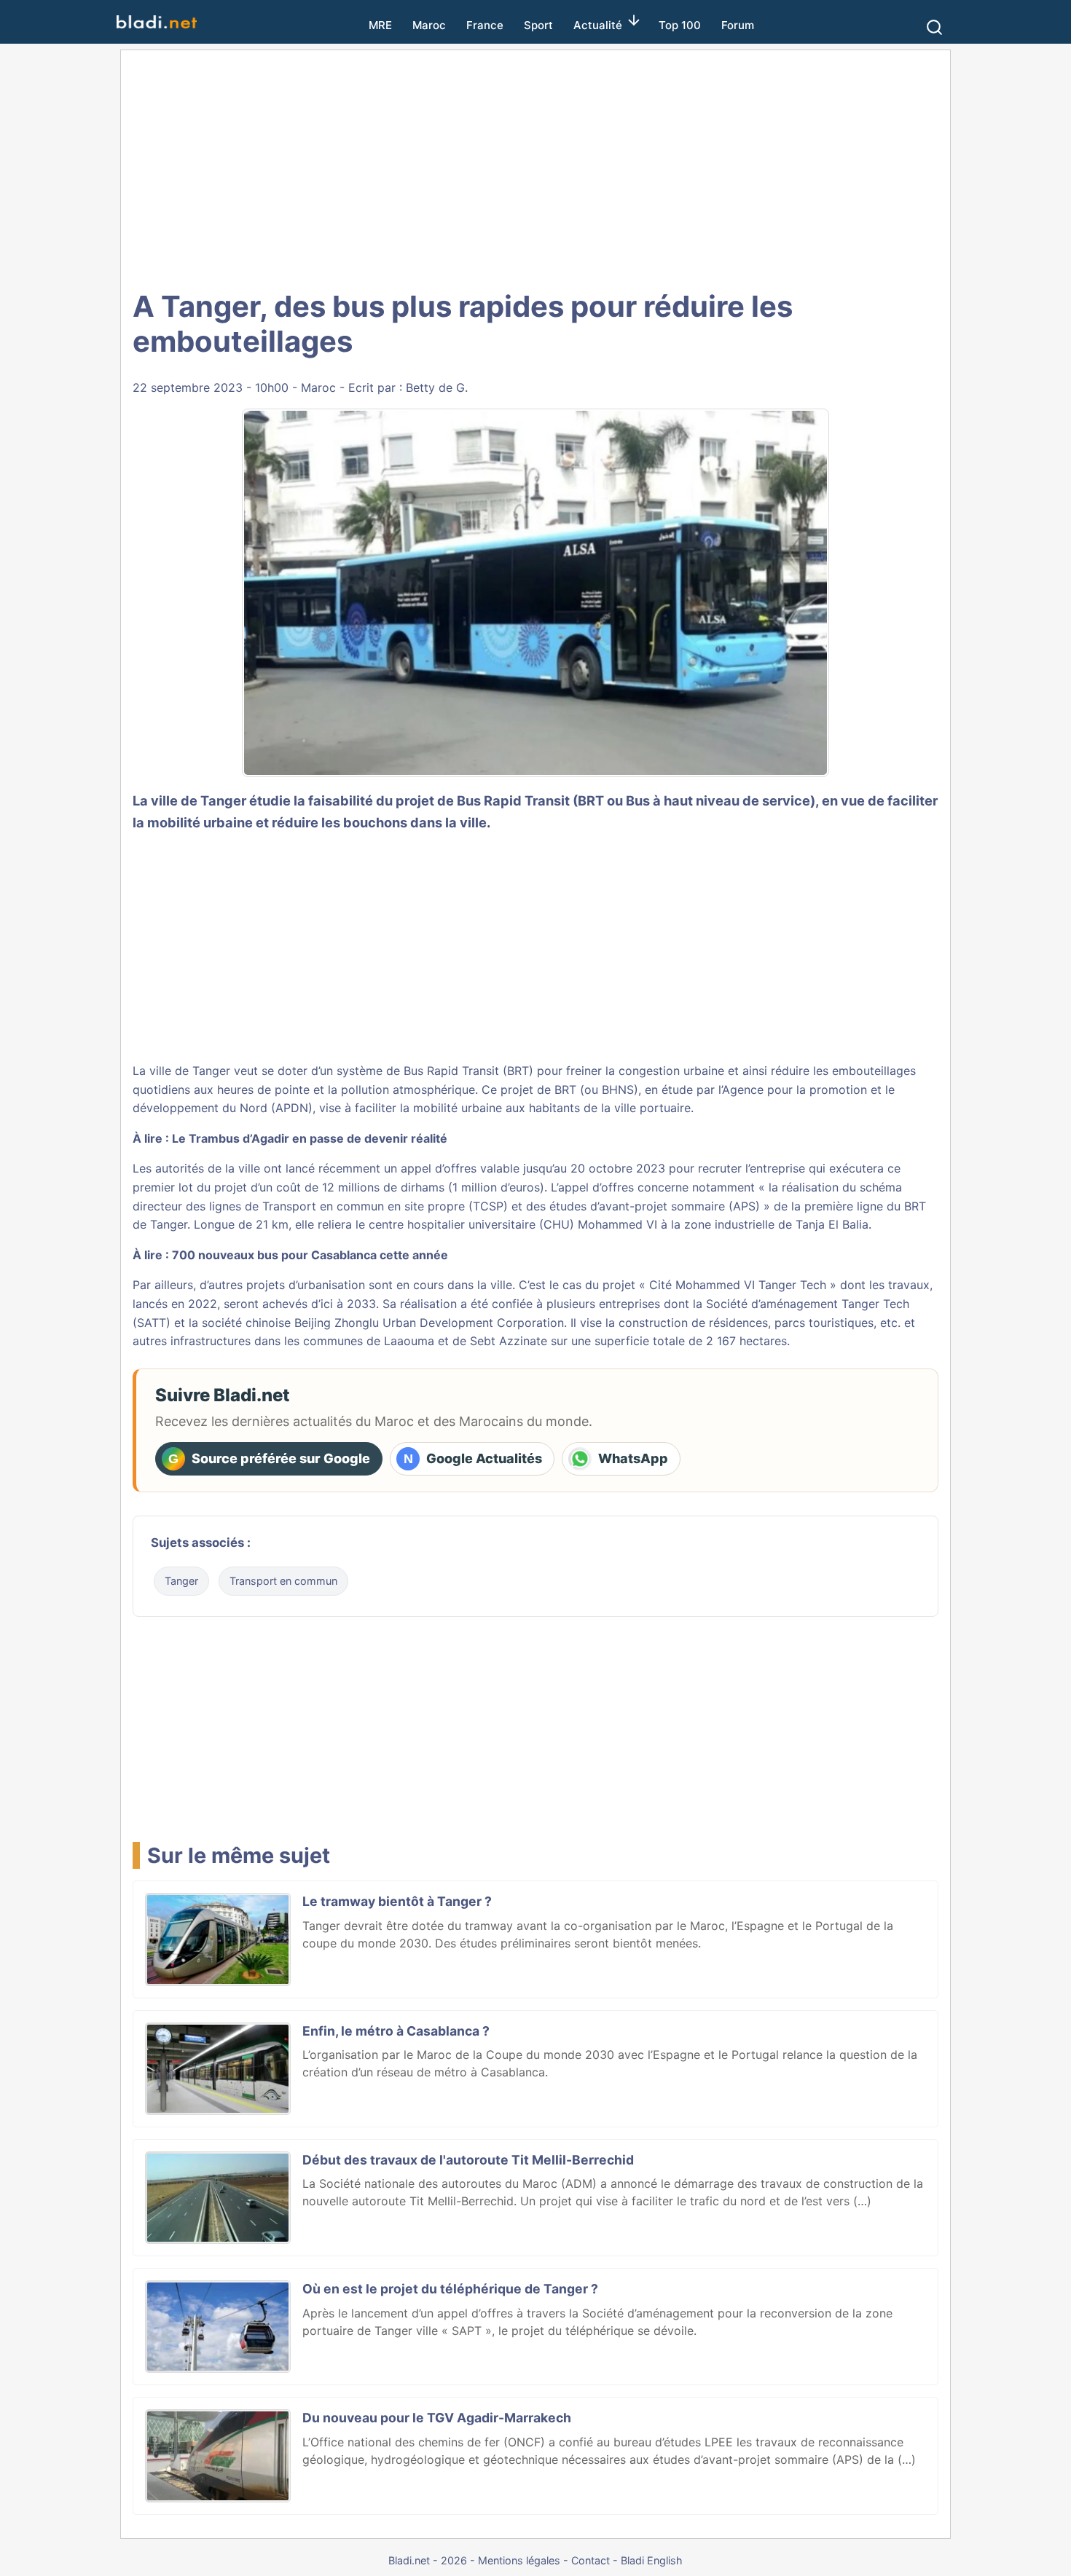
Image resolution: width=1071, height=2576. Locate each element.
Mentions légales (519, 2560)
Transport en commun (283, 1581)
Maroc (429, 25)
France (485, 25)
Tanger (181, 1581)
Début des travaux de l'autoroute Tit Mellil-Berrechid (468, 2160)
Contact (591, 2560)
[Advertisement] (552, 168)
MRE (380, 25)
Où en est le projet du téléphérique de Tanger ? (450, 2289)
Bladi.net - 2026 (428, 2560)
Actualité (598, 25)
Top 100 (680, 25)
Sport (538, 25)
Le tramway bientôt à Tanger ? (397, 1901)
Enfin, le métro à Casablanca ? (396, 2031)
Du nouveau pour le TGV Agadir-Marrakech (437, 2418)
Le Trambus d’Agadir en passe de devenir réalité (310, 1138)
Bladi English (652, 2560)
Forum (738, 25)
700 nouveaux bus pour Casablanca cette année (310, 1255)
